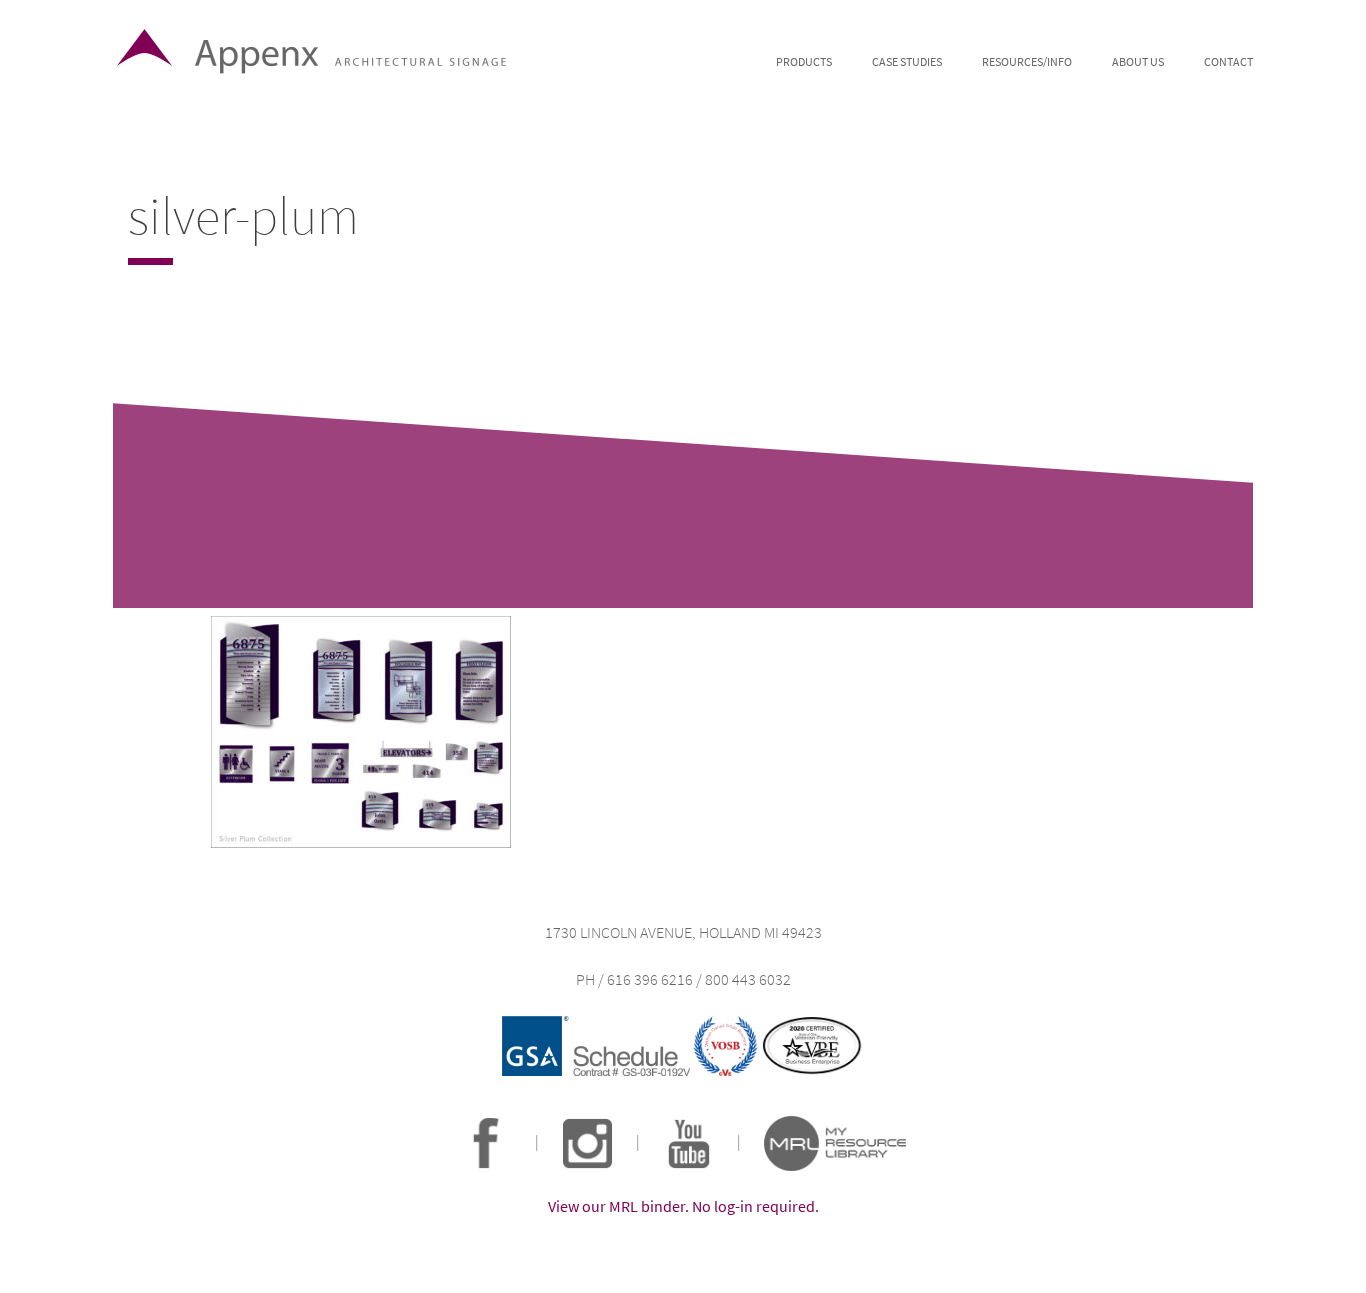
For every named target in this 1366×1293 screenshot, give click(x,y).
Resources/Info (1027, 62)
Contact (1228, 62)
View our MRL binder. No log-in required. (683, 1206)
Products (804, 62)
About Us (1138, 62)
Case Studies (907, 62)
